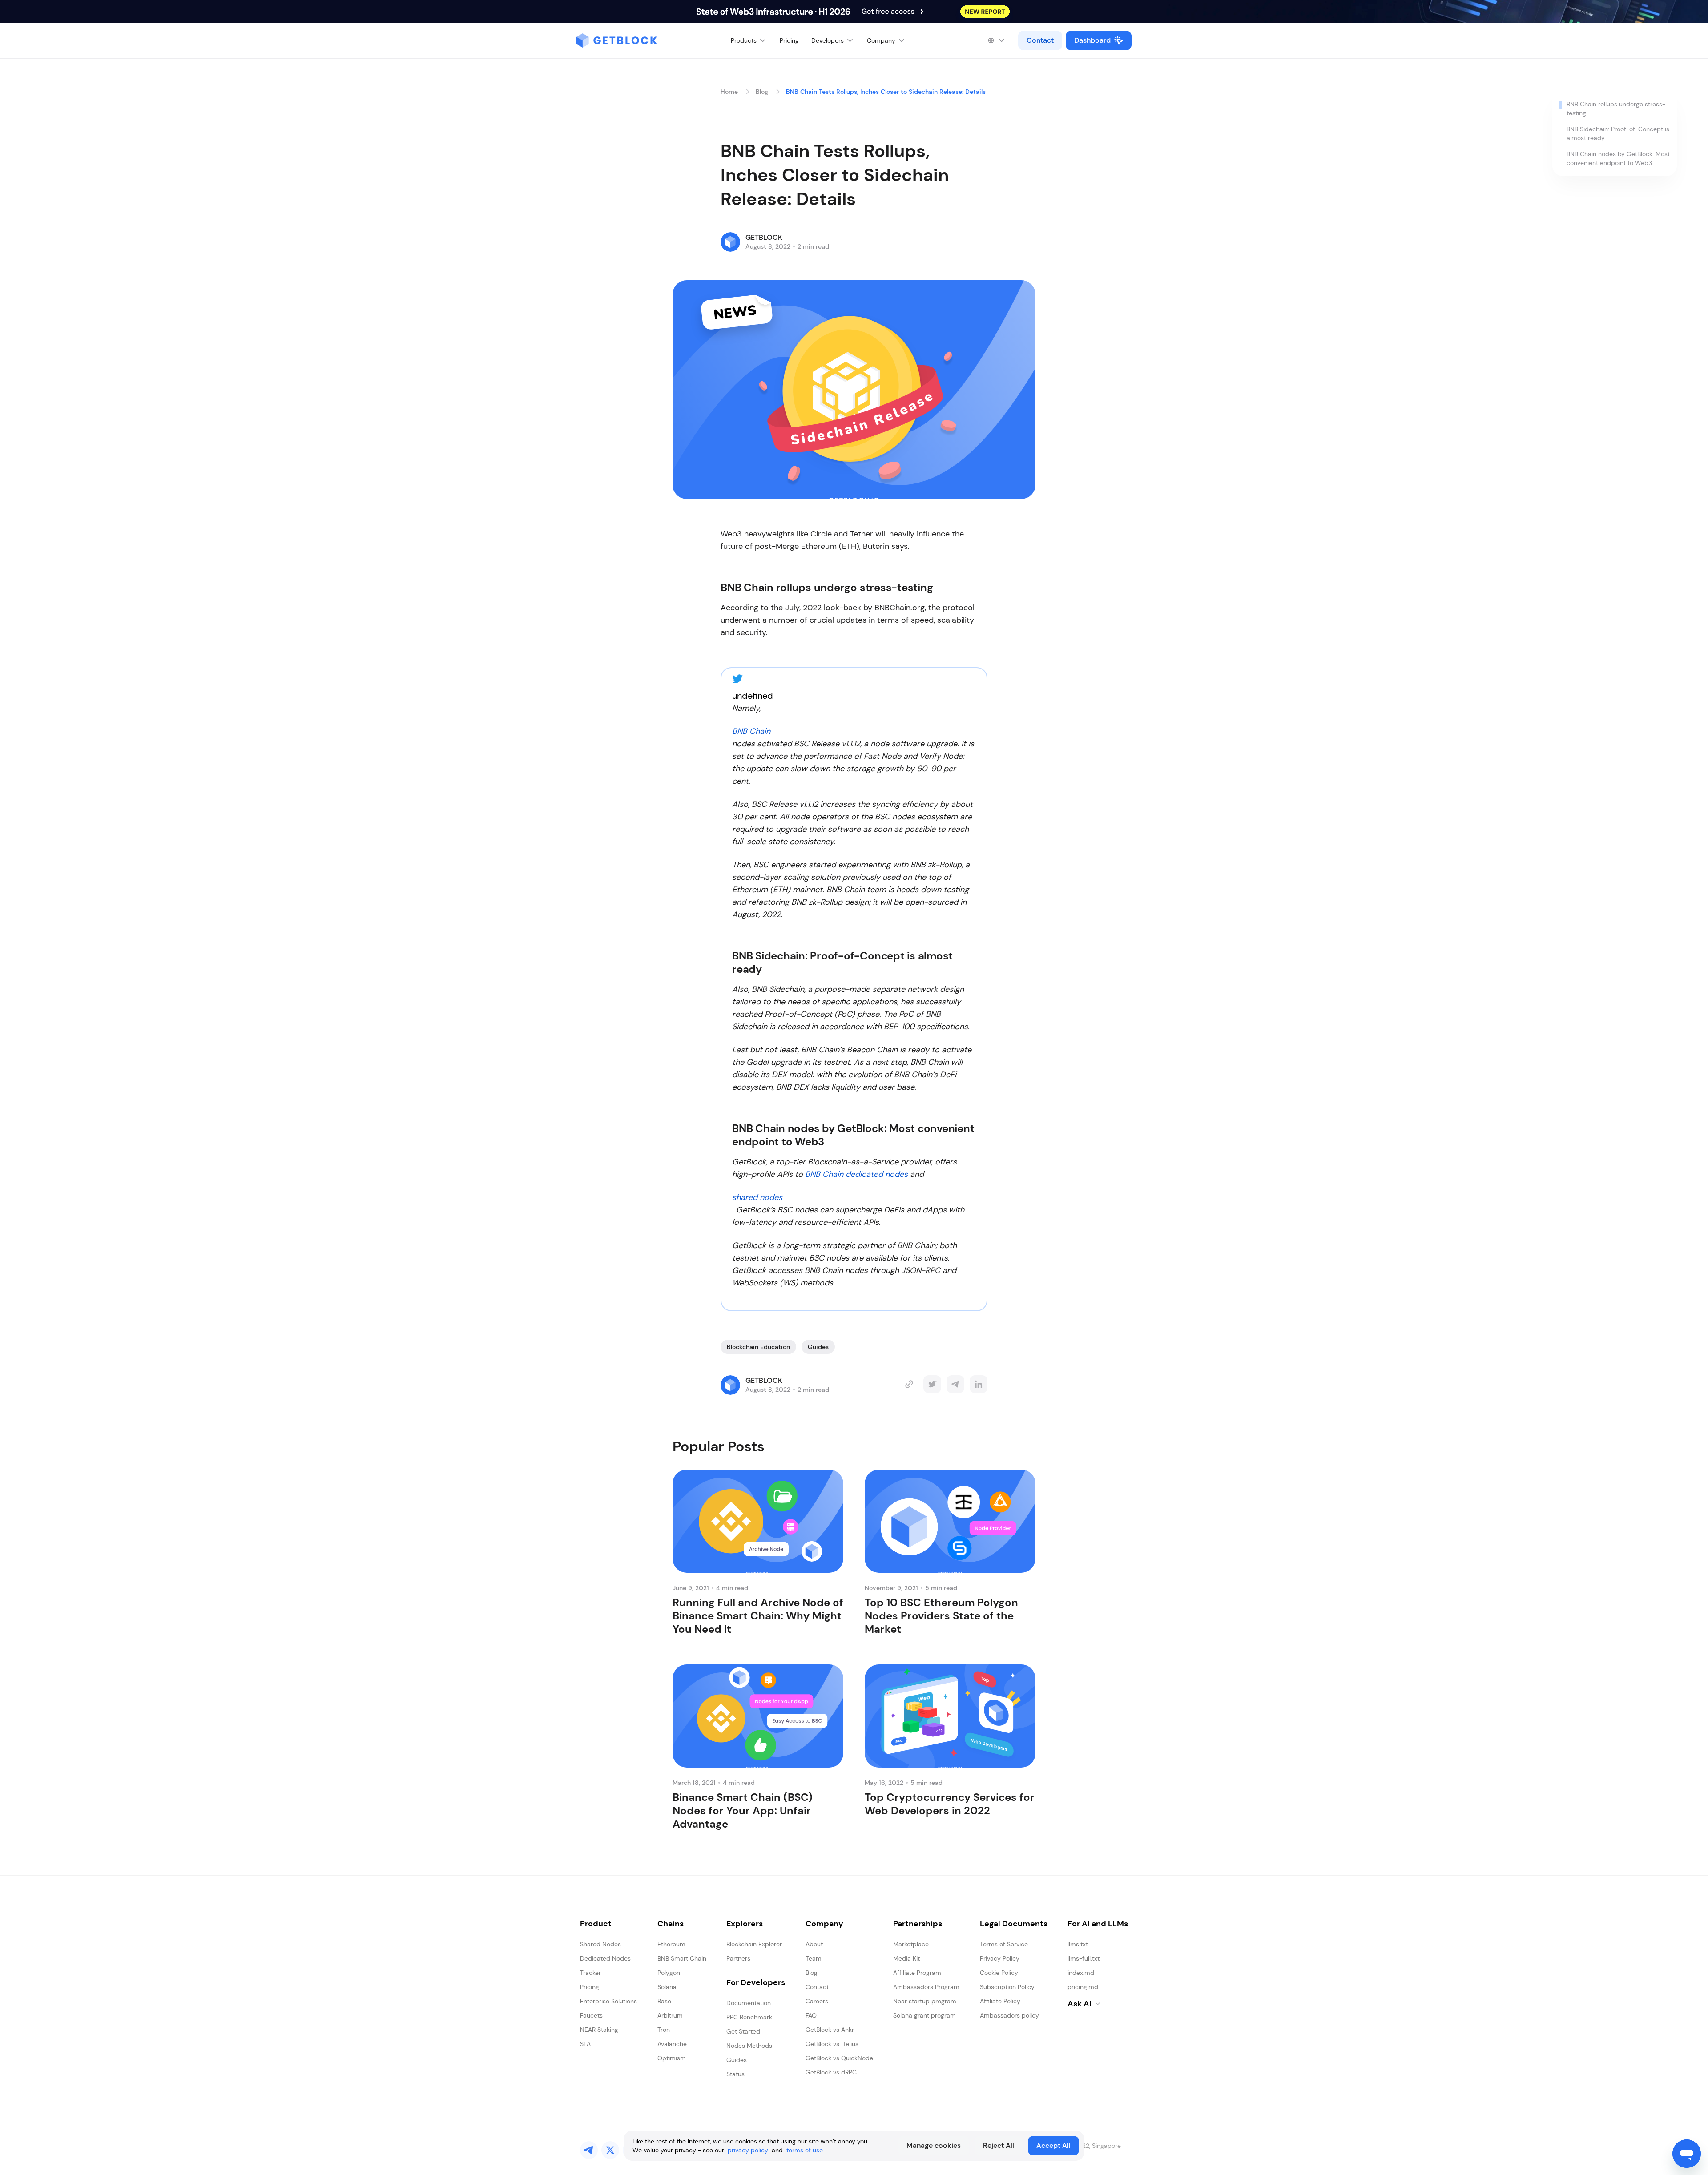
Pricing (789, 40)
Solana (667, 1987)
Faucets (591, 2015)
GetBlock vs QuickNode (839, 2058)
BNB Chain (751, 731)
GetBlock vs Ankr (830, 2030)
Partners (738, 1958)
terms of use (805, 2150)
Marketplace (911, 1944)
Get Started (743, 2031)
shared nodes (757, 1197)
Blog (762, 92)
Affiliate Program (917, 1973)
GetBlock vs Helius (832, 2044)
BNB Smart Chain (682, 1958)
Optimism (672, 2058)
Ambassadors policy (1009, 2015)
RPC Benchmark (749, 2017)
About (814, 1944)
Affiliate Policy (1000, 2001)
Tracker (590, 1973)
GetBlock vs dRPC (831, 2072)
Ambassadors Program (926, 1987)
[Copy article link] (909, 1384)
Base (664, 2001)
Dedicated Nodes (605, 1958)
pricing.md (1083, 1987)
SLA (585, 2044)
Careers (817, 2001)
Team (814, 1958)
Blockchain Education (758, 1347)
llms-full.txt (1084, 1958)
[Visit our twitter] (610, 2150)
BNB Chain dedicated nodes (856, 1174)
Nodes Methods (749, 2046)
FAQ (811, 2015)
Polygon (669, 1973)
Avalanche (672, 2044)
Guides (818, 1347)
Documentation (749, 2003)
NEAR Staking (599, 2030)
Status (735, 2074)
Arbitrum (670, 2015)
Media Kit (906, 1958)
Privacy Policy (1000, 1958)
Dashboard (1092, 40)
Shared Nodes (600, 1944)
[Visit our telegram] (589, 2150)
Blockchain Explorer (754, 1944)
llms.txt (1078, 1944)
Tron (664, 2030)
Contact (1040, 40)
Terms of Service (1004, 1944)
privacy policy (748, 2150)
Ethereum (671, 1944)
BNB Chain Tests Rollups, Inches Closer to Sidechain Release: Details (886, 92)
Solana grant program (924, 2015)
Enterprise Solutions (608, 2001)
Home (729, 92)
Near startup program (925, 2001)
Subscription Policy (1007, 1987)
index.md (1081, 1973)
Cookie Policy (999, 1973)
